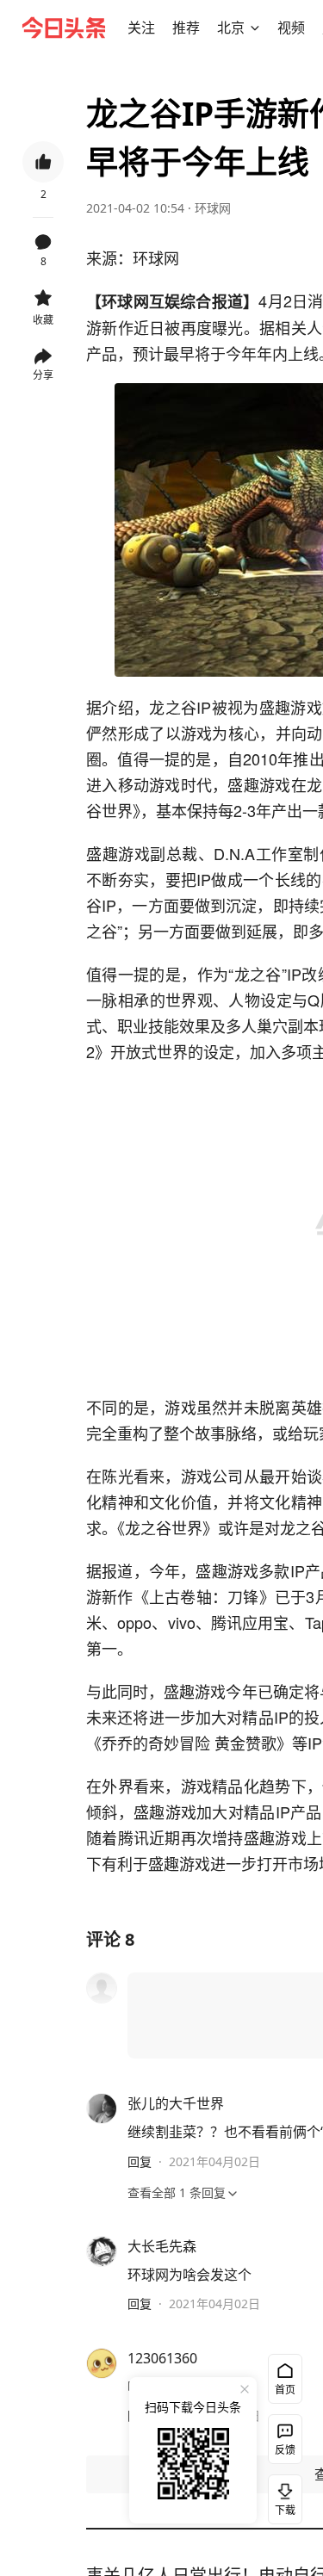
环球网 (213, 208)
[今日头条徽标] (64, 28)
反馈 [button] (285, 2450)
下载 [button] (282, 2496)
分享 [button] (43, 375)
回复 (140, 2161)
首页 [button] (285, 2390)
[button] (141, 28)
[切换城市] (255, 28)
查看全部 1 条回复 (177, 2192)
